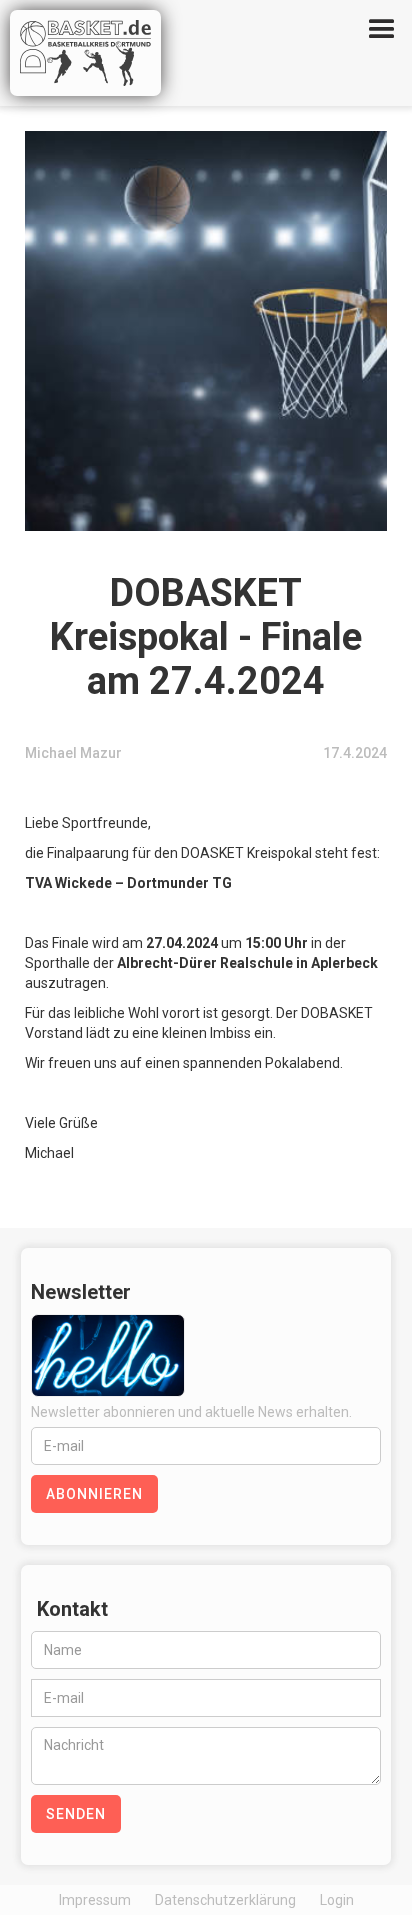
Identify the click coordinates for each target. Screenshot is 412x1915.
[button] (382, 30)
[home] (110, 53)
